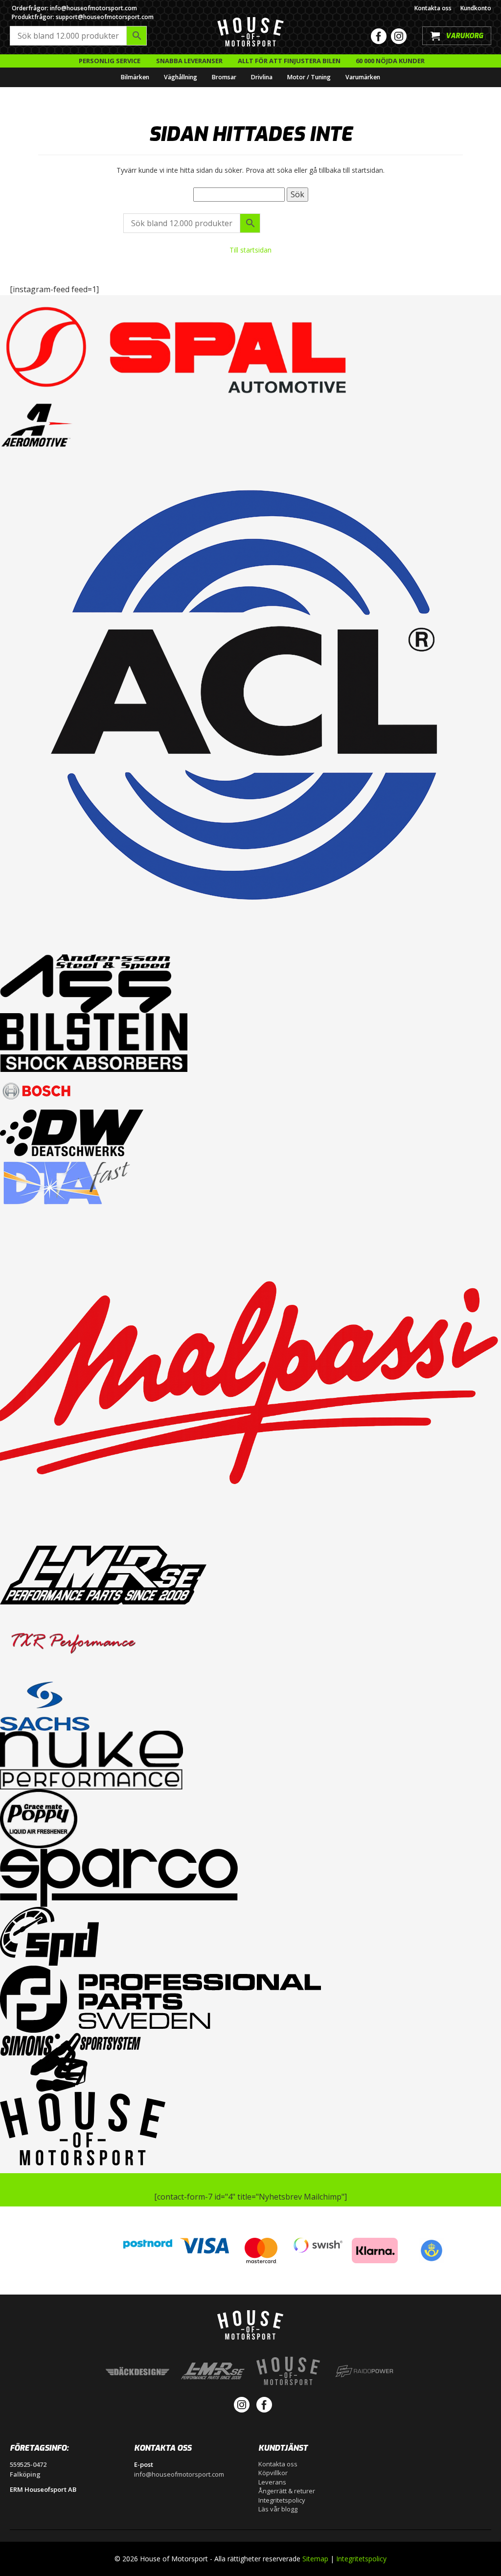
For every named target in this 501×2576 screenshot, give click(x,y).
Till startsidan (250, 250)
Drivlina (262, 77)
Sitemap (315, 2559)
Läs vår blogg (278, 2509)
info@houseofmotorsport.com (179, 2474)
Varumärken (363, 77)
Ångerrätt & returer (287, 2491)
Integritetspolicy (282, 2500)
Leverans (272, 2482)
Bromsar (224, 77)
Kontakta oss (433, 8)
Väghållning (181, 77)
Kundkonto (476, 8)
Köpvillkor (273, 2473)
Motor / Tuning (309, 77)
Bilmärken (135, 77)
